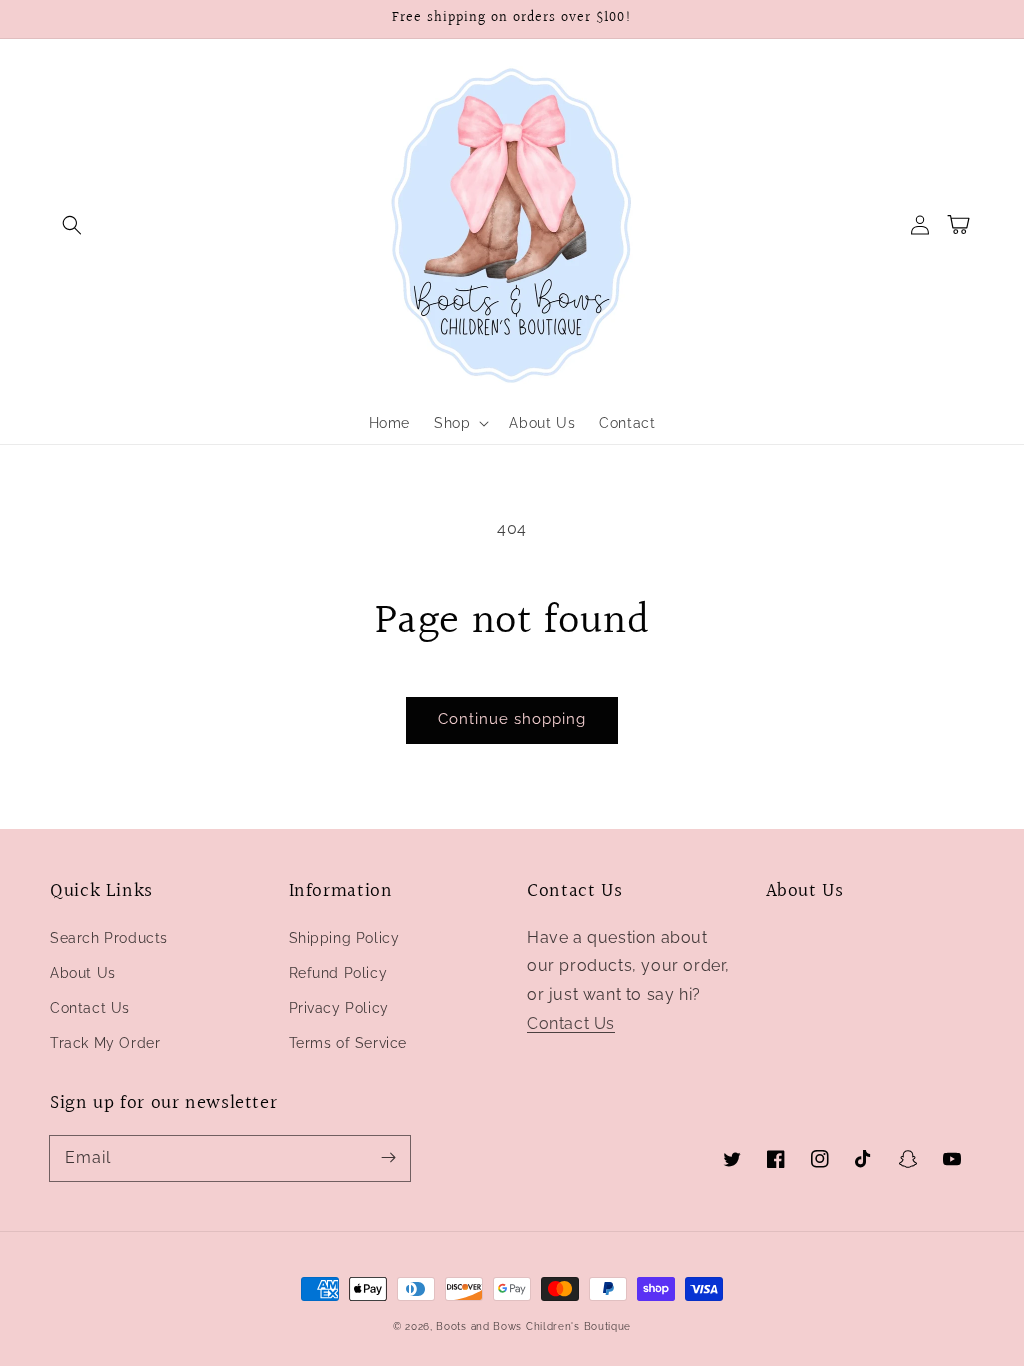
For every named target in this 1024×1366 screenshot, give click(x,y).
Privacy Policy (339, 1008)
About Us (83, 973)
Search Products (109, 938)
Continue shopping (512, 719)
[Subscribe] (388, 1158)
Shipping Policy (344, 938)
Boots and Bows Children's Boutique (533, 1326)
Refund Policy (338, 973)
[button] (72, 225)
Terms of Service (348, 1043)
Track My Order (105, 1043)
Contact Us (90, 1008)
